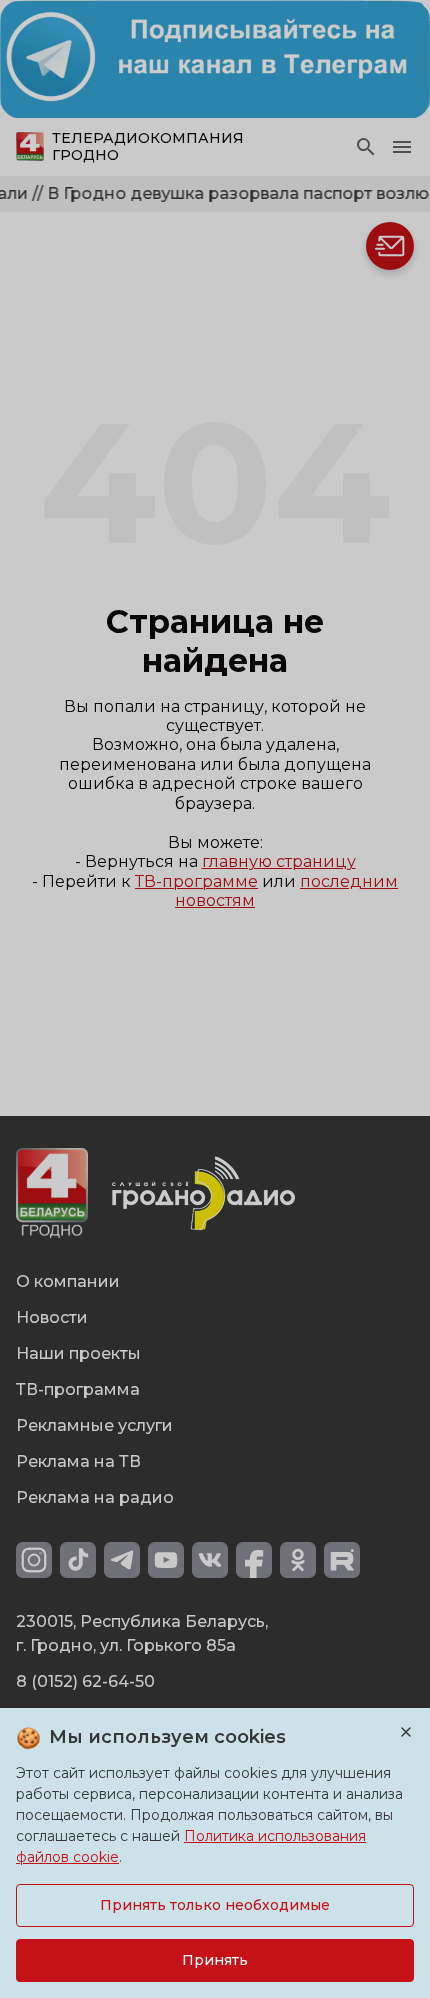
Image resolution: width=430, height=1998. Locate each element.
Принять (215, 1960)
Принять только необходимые (215, 1905)
